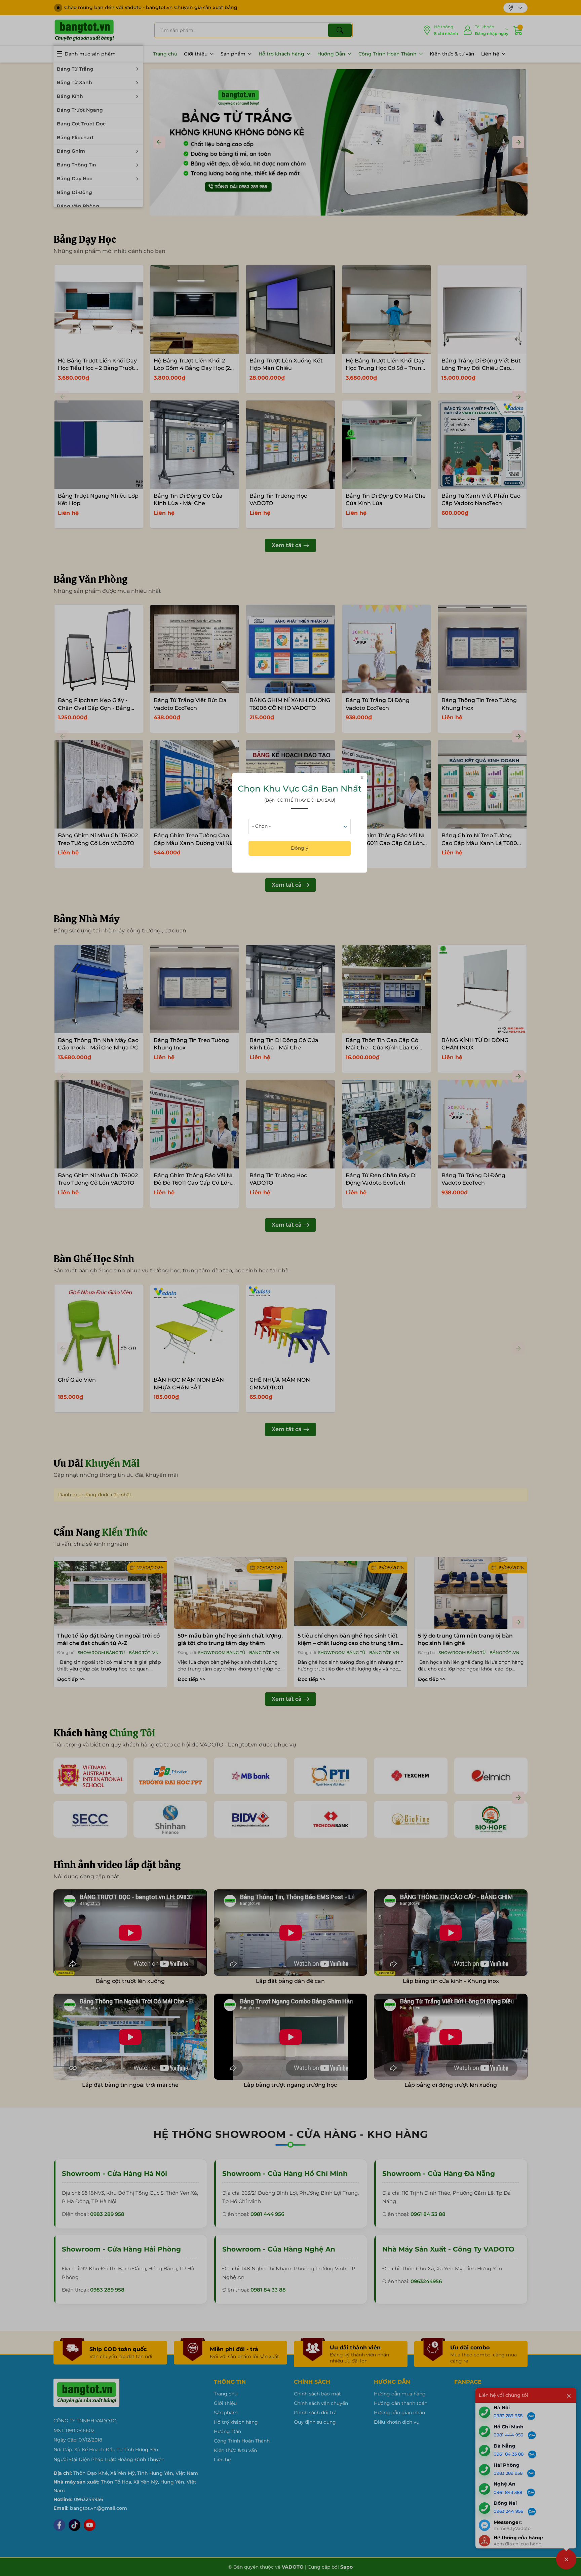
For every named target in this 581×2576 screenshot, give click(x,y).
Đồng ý (300, 848)
